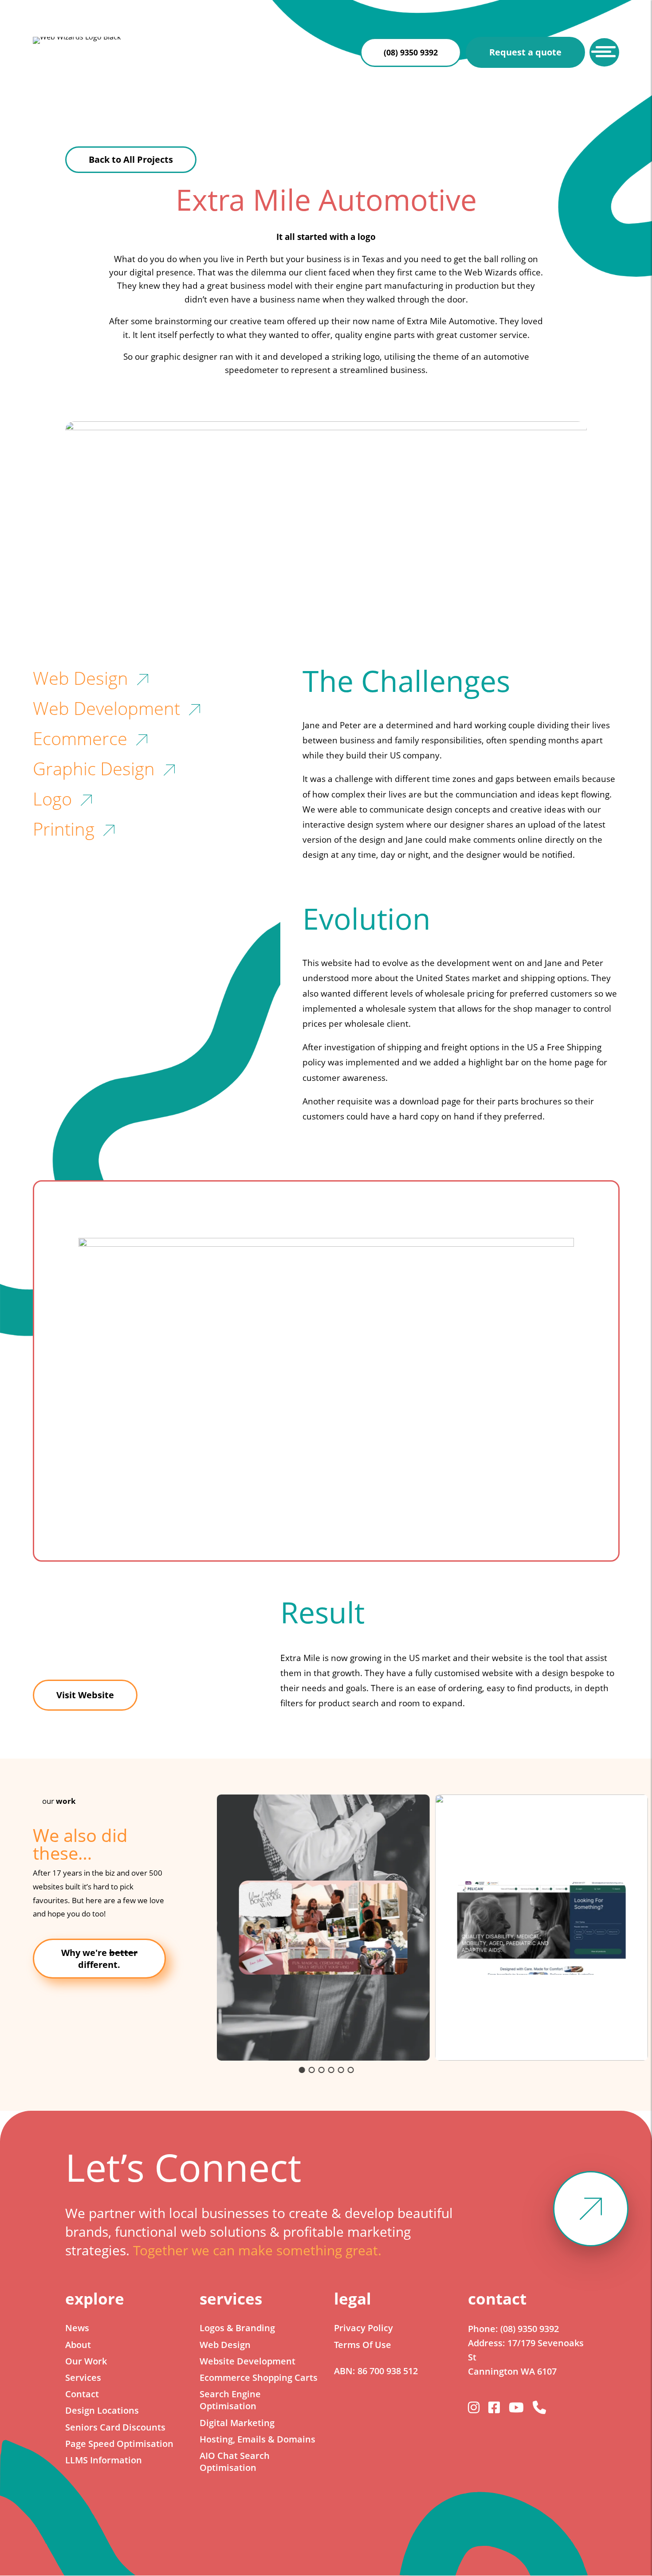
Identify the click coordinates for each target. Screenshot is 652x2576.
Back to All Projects (131, 159)
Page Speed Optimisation (119, 2444)
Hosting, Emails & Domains (257, 2439)
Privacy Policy (363, 2328)
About (78, 2345)
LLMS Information (104, 2460)
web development (106, 708)
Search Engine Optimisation (230, 2400)
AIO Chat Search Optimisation (235, 2462)
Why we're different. (99, 1959)
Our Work (86, 2361)
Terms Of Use (363, 2345)
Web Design (225, 2345)
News (77, 2328)
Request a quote (525, 52)
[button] (323, 1928)
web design (81, 678)
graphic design (94, 768)
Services (83, 2378)
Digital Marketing (237, 2423)
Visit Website (85, 1695)
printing (64, 829)
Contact (82, 2394)
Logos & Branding (237, 2328)
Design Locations (102, 2410)
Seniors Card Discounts (115, 2427)
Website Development (247, 2361)
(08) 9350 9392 (411, 52)
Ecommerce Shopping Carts (259, 2378)
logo (52, 799)
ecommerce (80, 738)
